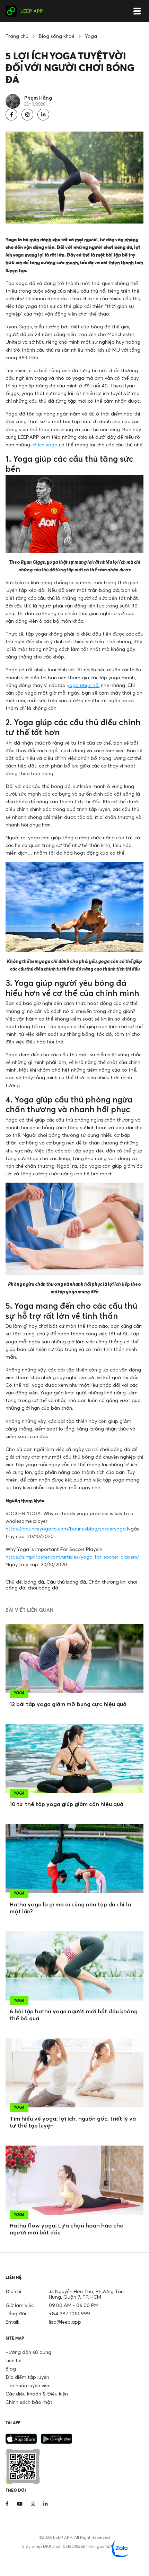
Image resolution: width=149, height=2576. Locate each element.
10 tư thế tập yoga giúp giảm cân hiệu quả (67, 1804)
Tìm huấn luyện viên (28, 2385)
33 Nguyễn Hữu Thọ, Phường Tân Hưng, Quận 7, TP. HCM (86, 2294)
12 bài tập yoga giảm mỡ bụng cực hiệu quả (68, 1704)
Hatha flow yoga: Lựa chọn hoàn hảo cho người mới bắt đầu (67, 2229)
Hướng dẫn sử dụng (28, 2352)
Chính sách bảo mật (29, 2402)
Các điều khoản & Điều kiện (37, 2394)
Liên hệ (14, 2360)
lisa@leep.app (65, 2322)
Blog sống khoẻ (57, 36)
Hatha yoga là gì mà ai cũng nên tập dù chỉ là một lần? (70, 1908)
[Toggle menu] (137, 11)
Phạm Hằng (38, 98)
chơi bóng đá (43, 1588)
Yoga (91, 36)
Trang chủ (17, 36)
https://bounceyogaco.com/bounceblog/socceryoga (66, 1529)
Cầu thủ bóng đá (66, 1582)
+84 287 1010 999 (69, 2313)
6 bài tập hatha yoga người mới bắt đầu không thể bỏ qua (74, 2015)
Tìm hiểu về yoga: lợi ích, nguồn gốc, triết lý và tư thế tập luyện (73, 2122)
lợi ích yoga (45, 444)
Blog (11, 2369)
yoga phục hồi (83, 685)
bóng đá (34, 1582)
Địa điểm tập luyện (27, 2377)
